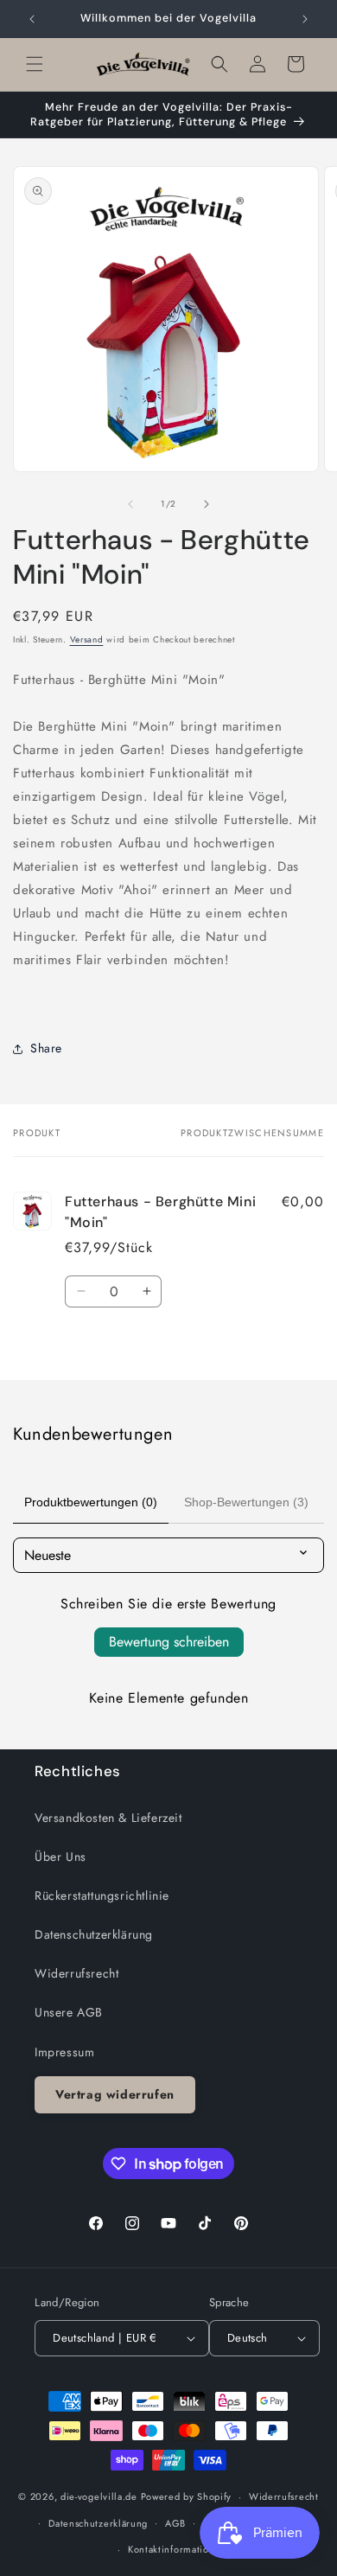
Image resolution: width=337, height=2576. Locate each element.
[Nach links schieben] (130, 504)
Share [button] (46, 1048)
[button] (35, 64)
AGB (175, 2523)
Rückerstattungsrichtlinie (102, 1895)
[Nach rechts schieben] (207, 504)
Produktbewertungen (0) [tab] (91, 1502)
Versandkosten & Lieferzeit (108, 1818)
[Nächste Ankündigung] (305, 19)
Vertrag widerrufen (115, 2094)
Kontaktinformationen (177, 2549)
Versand (87, 639)
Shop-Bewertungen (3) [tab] (246, 1502)
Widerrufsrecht (76, 1973)
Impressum (64, 2052)
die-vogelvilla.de (99, 2496)
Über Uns (60, 1857)
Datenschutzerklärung (94, 1934)
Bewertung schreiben (169, 1642)
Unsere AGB (69, 2012)
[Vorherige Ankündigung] (32, 19)
